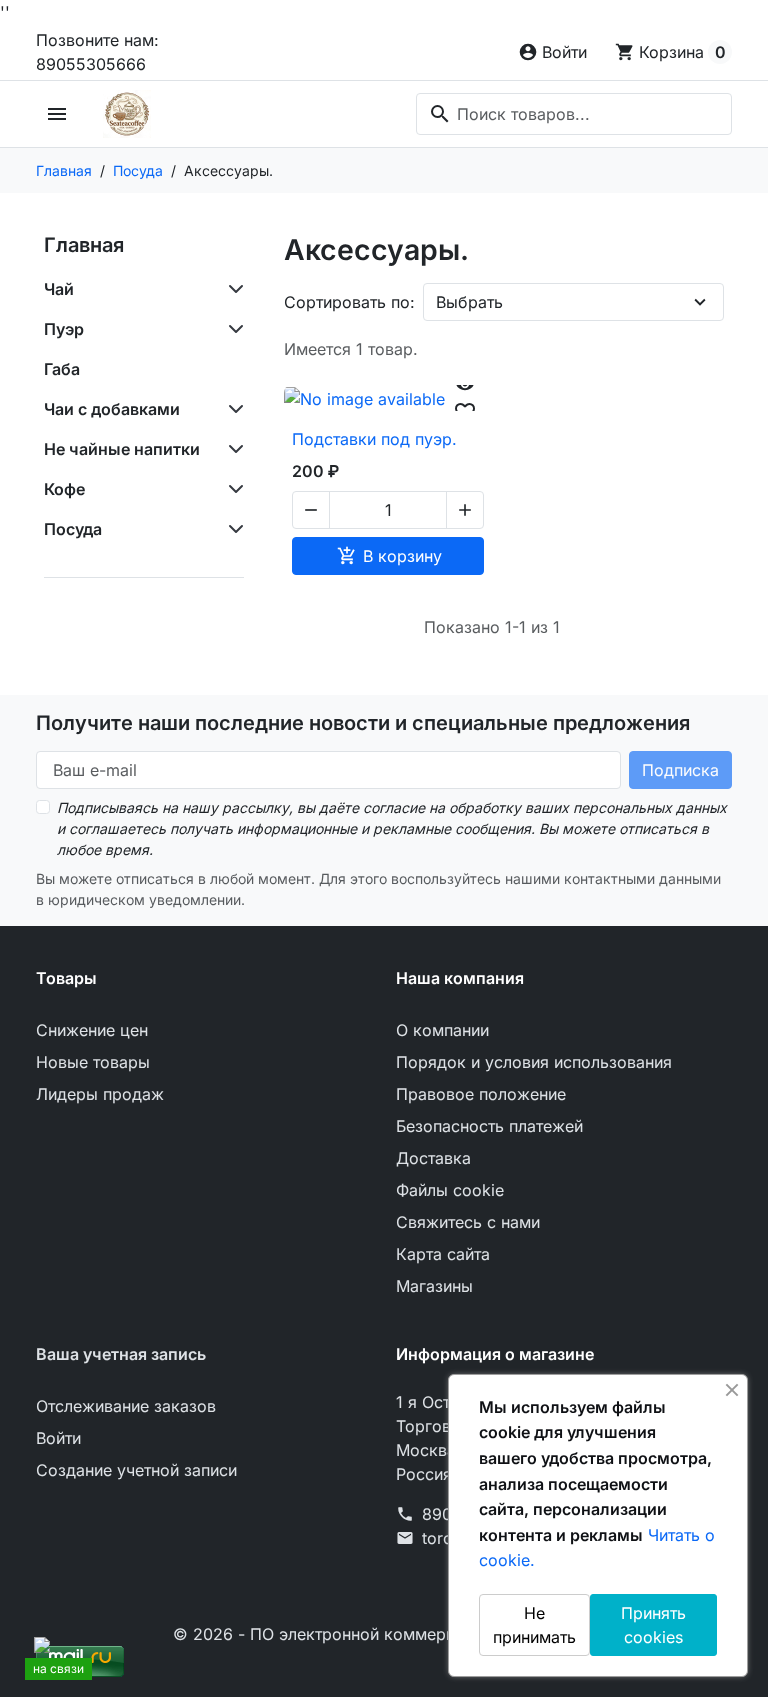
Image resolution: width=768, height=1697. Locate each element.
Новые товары (93, 1062)
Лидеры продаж (100, 1094)
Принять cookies (653, 1625)
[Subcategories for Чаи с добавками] (232, 409)
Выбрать (469, 302)
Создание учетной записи (136, 1470)
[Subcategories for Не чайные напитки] (232, 449)
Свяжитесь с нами (468, 1222)
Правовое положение (481, 1094)
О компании (442, 1030)
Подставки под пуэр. (374, 439)
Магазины (434, 1286)
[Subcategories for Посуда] (232, 529)
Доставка (433, 1158)
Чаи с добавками (112, 409)
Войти (58, 1438)
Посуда (73, 529)
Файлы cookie (450, 1190)
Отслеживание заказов (126, 1406)
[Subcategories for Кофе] (232, 489)
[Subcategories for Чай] (232, 289)
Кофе (64, 489)
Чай (59, 289)
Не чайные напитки (122, 449)
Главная (84, 245)
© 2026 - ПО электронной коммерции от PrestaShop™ (384, 1634)
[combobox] (574, 114)
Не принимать (534, 1625)
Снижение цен (92, 1030)
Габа (62, 369)
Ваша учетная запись (121, 1354)
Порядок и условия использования (534, 1062)
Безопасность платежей (489, 1126)
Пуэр (64, 329)
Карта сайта (443, 1254)
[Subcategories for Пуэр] (232, 329)
